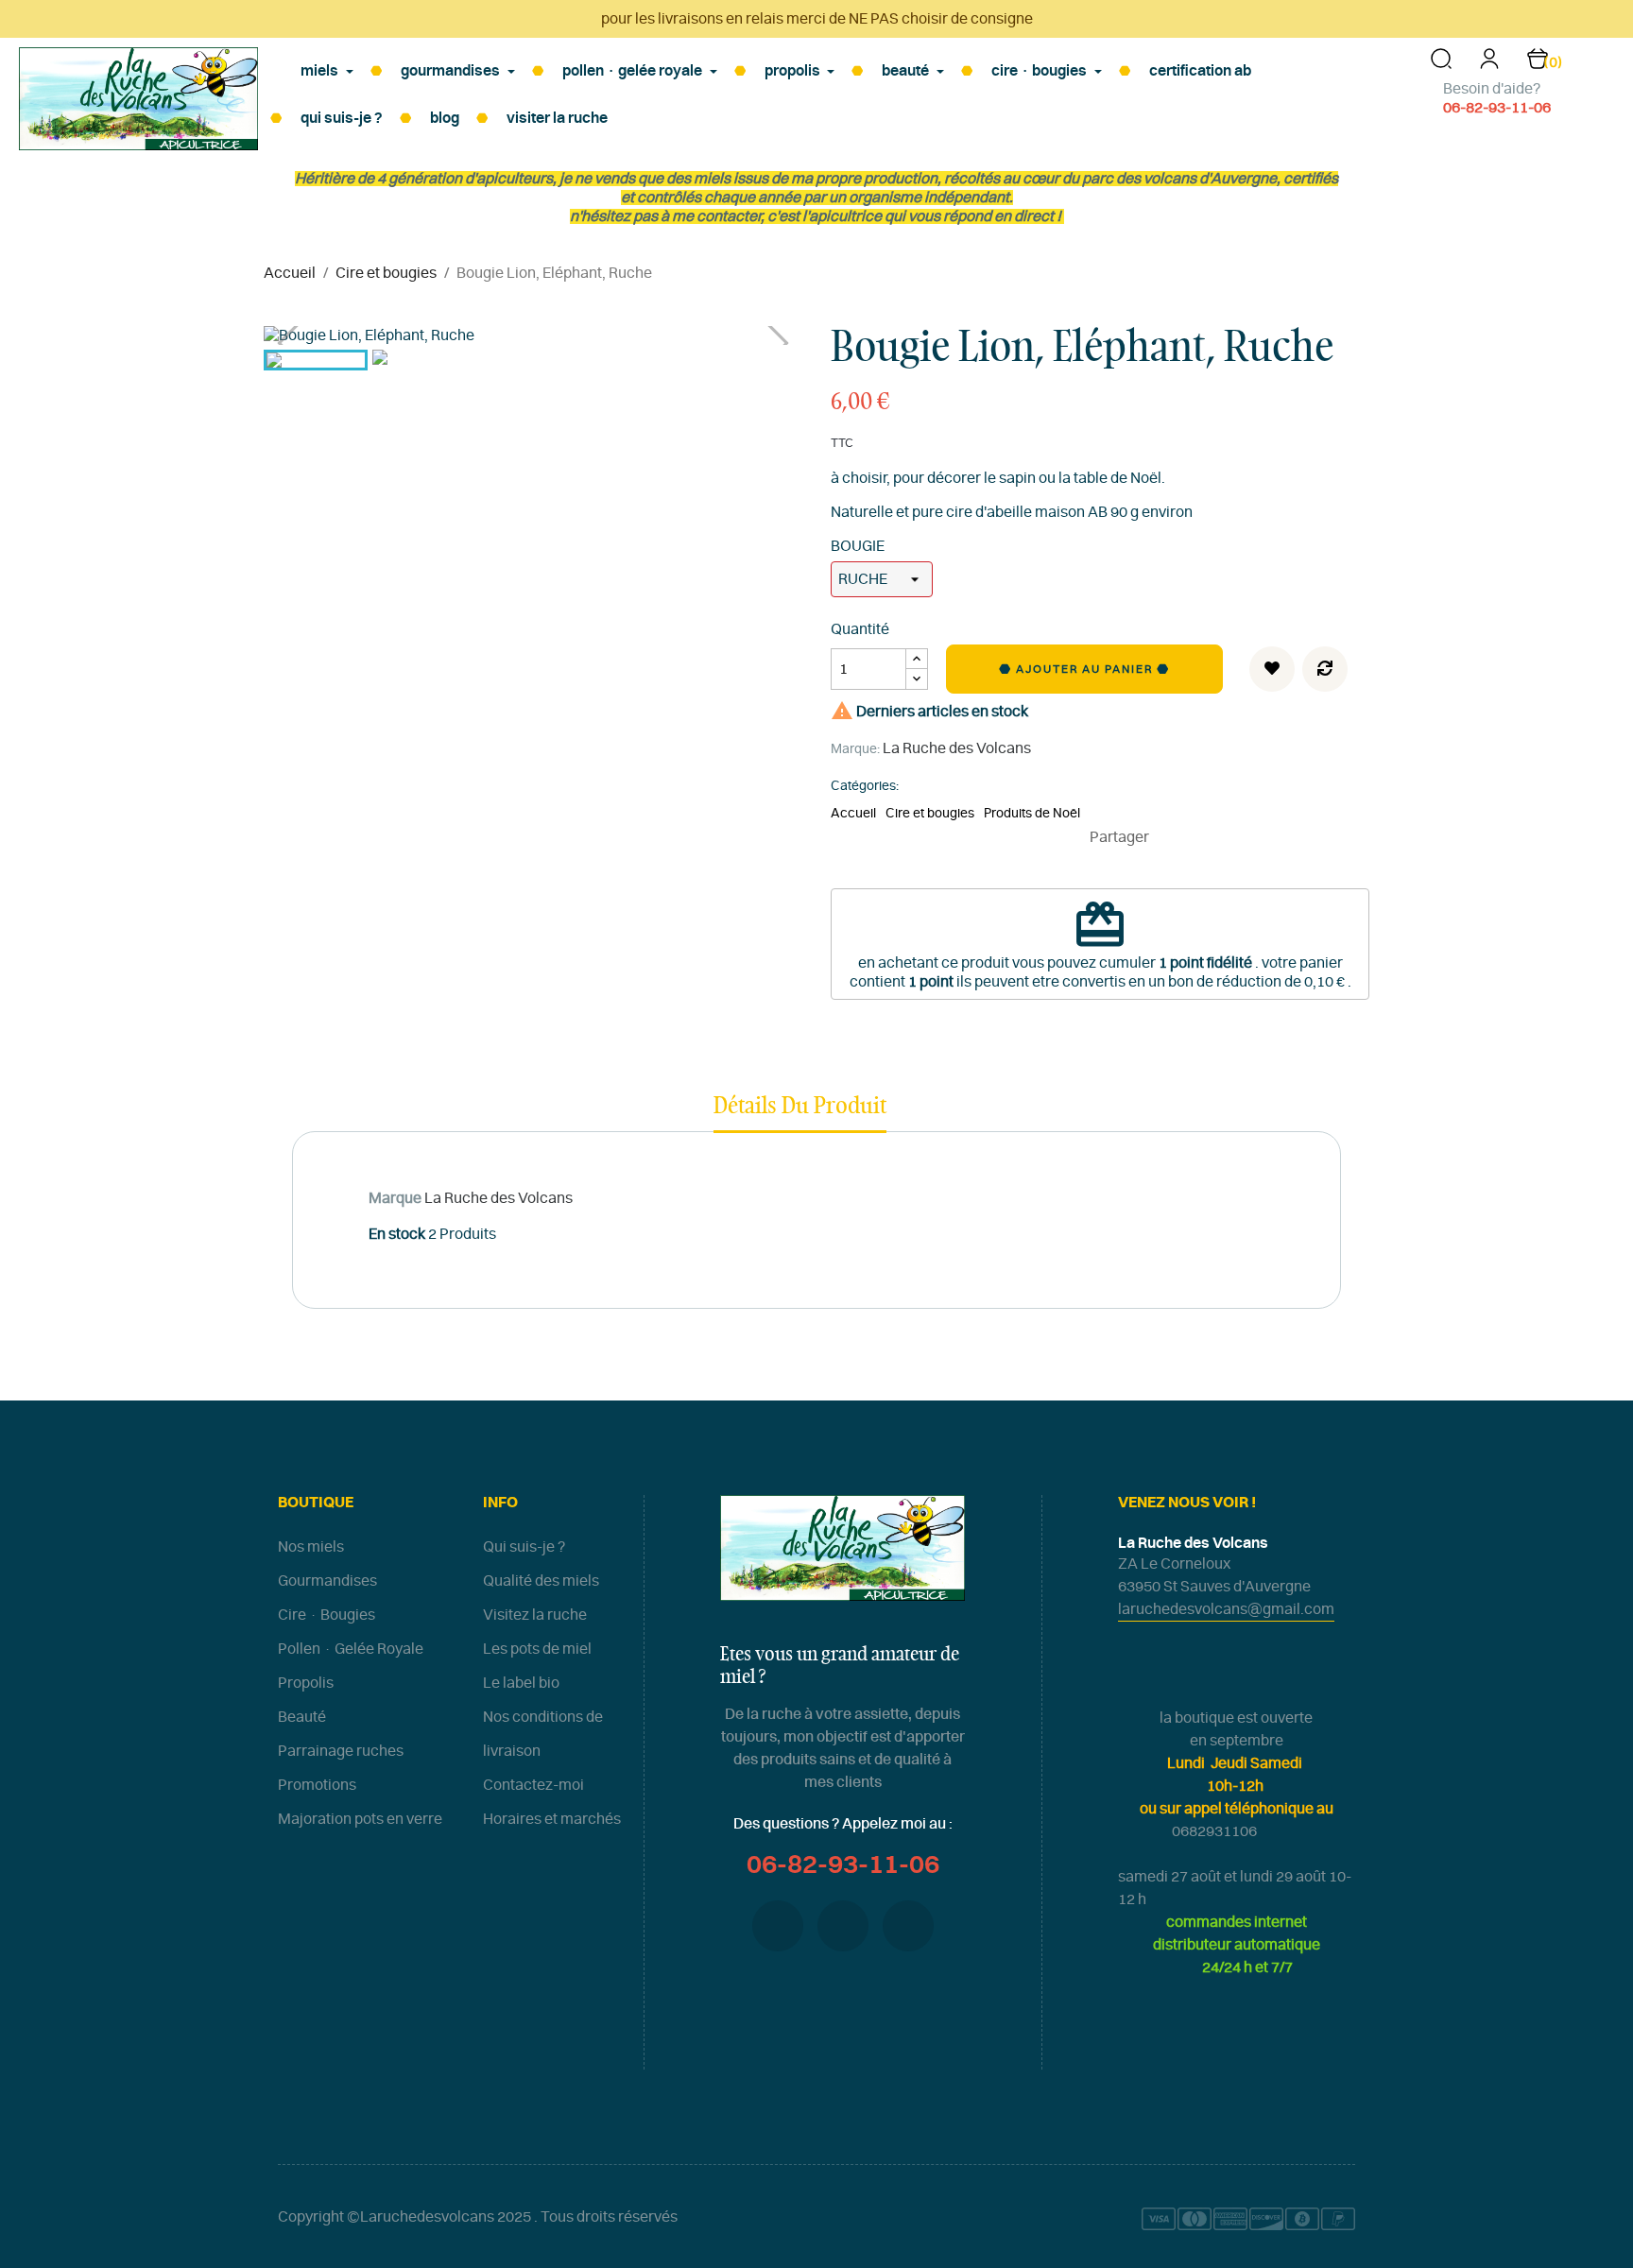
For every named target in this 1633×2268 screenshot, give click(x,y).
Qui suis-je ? (524, 1547)
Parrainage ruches (341, 1751)
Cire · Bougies (327, 1615)
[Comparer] (1325, 669)
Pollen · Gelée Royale (351, 1649)
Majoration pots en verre (360, 1819)
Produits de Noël (1032, 814)
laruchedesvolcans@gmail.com (1226, 1609)
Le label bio (521, 1683)
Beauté (302, 1717)
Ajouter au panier (1086, 669)
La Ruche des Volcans (957, 748)
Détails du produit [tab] (800, 1107)
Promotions (317, 1785)
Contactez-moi (533, 1785)
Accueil (853, 814)
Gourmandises (327, 1581)
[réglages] (1489, 65)
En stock (397, 1234)
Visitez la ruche (535, 1615)
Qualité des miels (541, 1581)
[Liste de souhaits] (1272, 669)
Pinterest (1229, 837)
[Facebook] (778, 1926)
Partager (1172, 837)
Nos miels (311, 1547)
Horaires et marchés (552, 1819)
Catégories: (865, 786)
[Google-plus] (843, 1926)
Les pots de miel (537, 1649)
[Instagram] (908, 1926)
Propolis (306, 1683)
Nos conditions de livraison (543, 1734)
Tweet (1200, 837)
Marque (395, 1198)
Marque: (855, 749)
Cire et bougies (930, 814)
